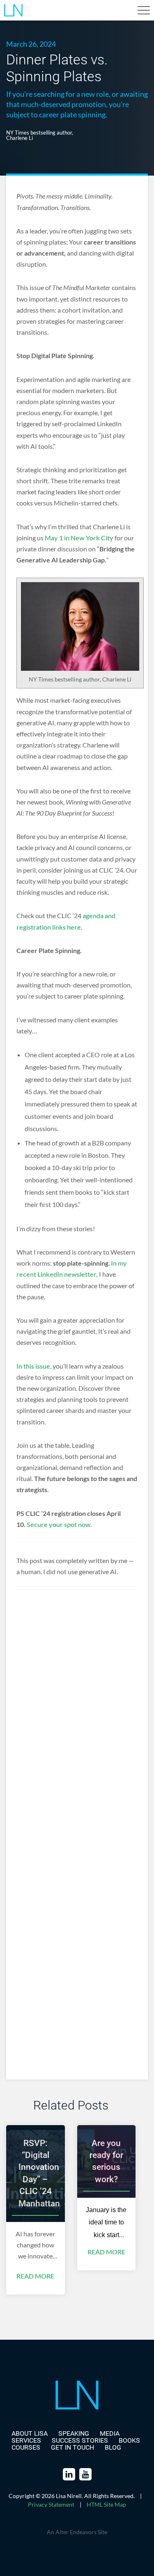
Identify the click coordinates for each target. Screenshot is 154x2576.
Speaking (74, 2433)
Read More (35, 2276)
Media (110, 2433)
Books (129, 2440)
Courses (26, 2447)
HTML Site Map (106, 2504)
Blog (113, 2447)
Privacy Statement (51, 2504)
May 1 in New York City (79, 538)
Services (26, 2440)
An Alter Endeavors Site (77, 2532)
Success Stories (80, 2440)
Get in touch (72, 2447)
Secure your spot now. (59, 1524)
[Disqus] (77, 1735)
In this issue (33, 1366)
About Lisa (30, 2433)
